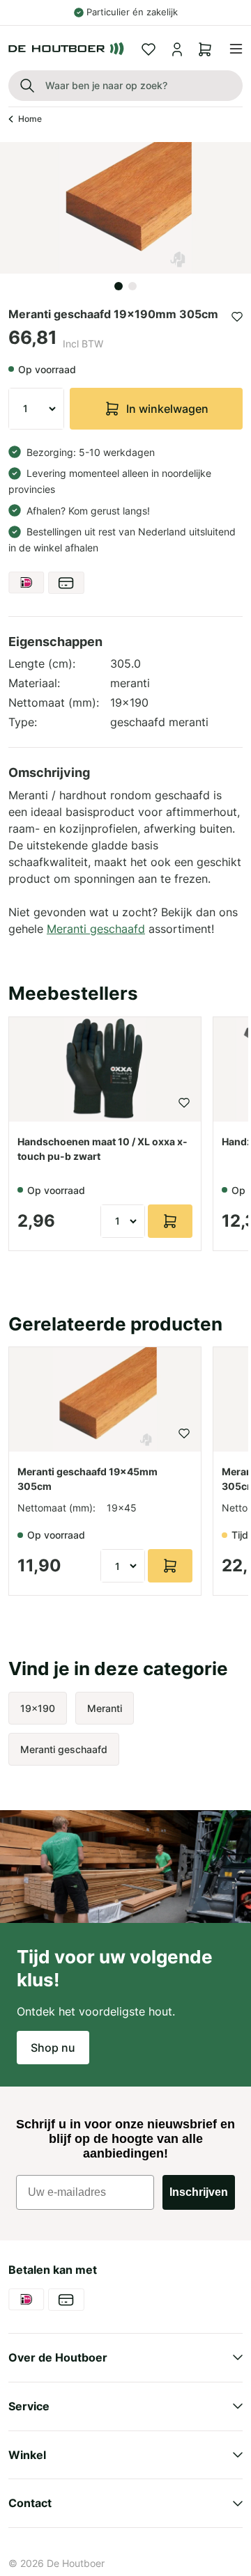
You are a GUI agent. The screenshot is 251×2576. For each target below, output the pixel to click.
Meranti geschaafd (96, 929)
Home (30, 119)
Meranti (105, 1708)
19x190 (38, 1708)
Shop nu (53, 2048)
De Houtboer (76, 2563)
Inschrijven (199, 2192)
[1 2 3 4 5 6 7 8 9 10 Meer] (36, 409)
